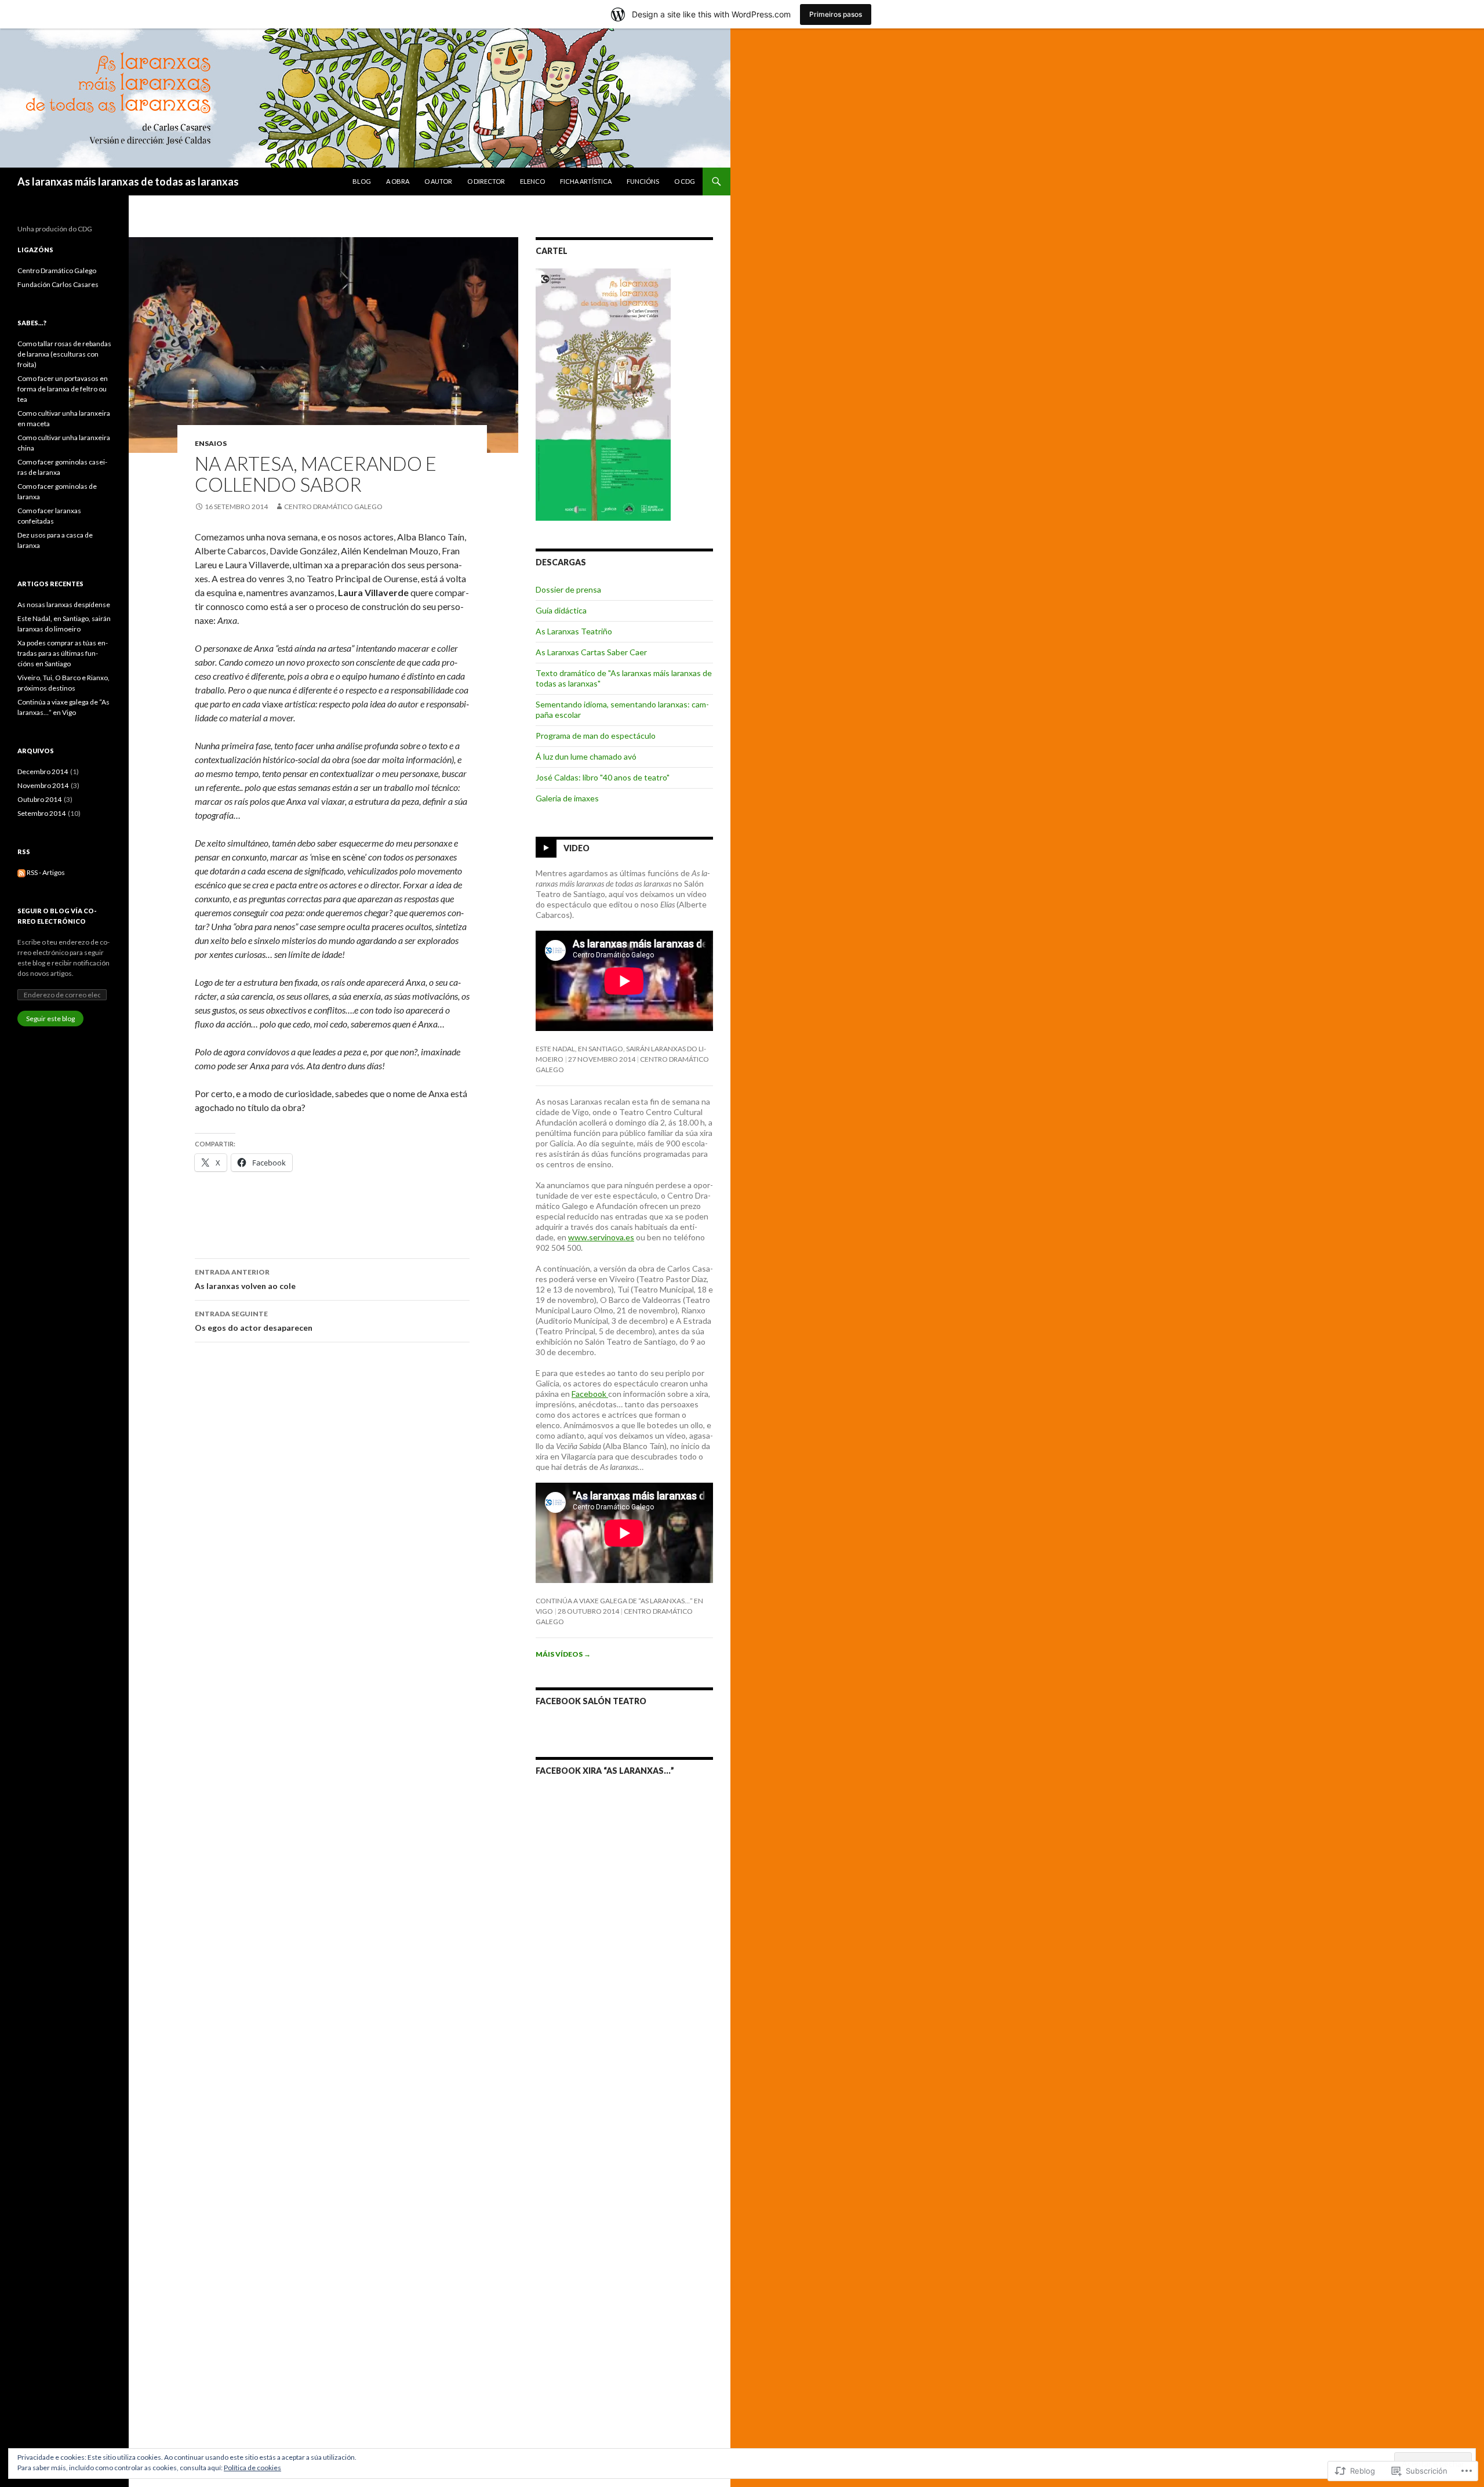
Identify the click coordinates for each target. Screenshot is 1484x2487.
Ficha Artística (586, 181)
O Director (486, 181)
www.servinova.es (601, 1237)
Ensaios (211, 443)
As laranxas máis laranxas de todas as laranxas (128, 181)
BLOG (362, 181)
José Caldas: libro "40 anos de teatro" (603, 777)
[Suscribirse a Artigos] (21, 872)
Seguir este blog (50, 1019)
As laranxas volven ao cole (245, 1279)
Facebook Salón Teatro (591, 1701)
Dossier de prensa (568, 589)
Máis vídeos (563, 1654)
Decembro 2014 (43, 771)
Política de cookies (252, 2468)
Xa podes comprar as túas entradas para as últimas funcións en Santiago (63, 653)
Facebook (590, 1394)
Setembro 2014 (42, 813)
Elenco (532, 181)
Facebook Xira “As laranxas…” (605, 1771)
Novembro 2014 (43, 785)
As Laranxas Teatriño (574, 631)
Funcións (643, 181)
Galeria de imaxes (567, 798)
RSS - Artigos (46, 872)
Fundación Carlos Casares (58, 284)
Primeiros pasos (836, 14)
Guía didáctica (561, 610)
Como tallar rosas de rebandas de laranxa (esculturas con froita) (64, 354)
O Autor (438, 181)
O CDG (685, 181)
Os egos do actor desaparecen (254, 1321)
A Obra (398, 181)
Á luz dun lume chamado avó (586, 756)
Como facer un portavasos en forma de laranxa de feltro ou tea (63, 389)
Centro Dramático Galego (333, 507)
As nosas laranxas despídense (64, 604)
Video (576, 848)
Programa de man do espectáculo (596, 736)
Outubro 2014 (40, 799)
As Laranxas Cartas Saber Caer (591, 652)
